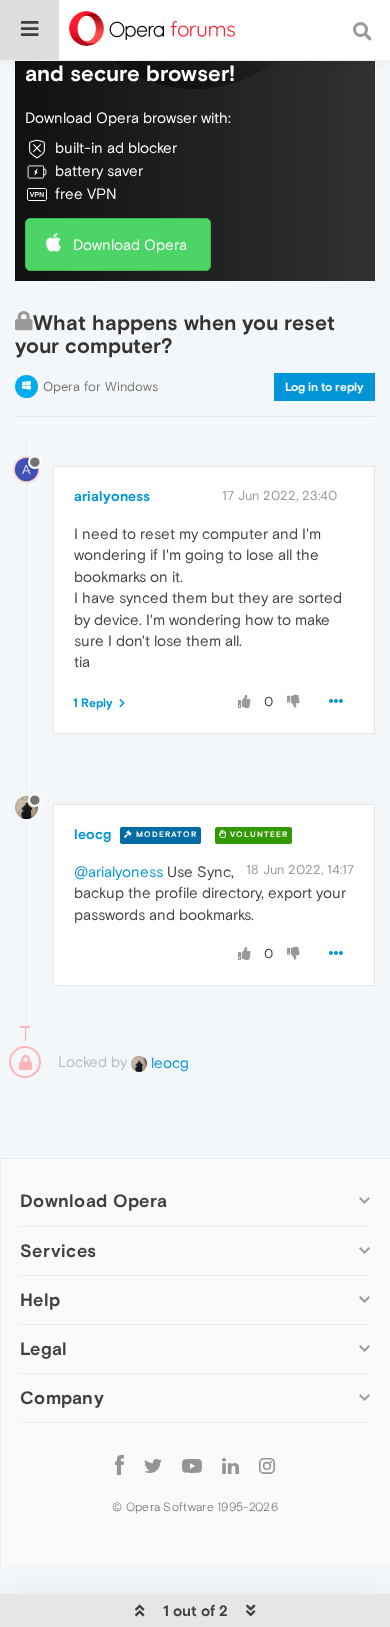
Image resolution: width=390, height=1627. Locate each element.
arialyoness (112, 496)
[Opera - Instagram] (267, 1465)
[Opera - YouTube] (192, 1465)
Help (40, 1299)
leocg (92, 834)
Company (62, 1397)
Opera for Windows (100, 386)
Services (58, 1250)
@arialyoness (118, 871)
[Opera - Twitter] (153, 1465)
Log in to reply (324, 387)
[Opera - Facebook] (119, 1465)
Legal (44, 1348)
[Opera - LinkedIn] (230, 1465)
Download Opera (130, 244)
